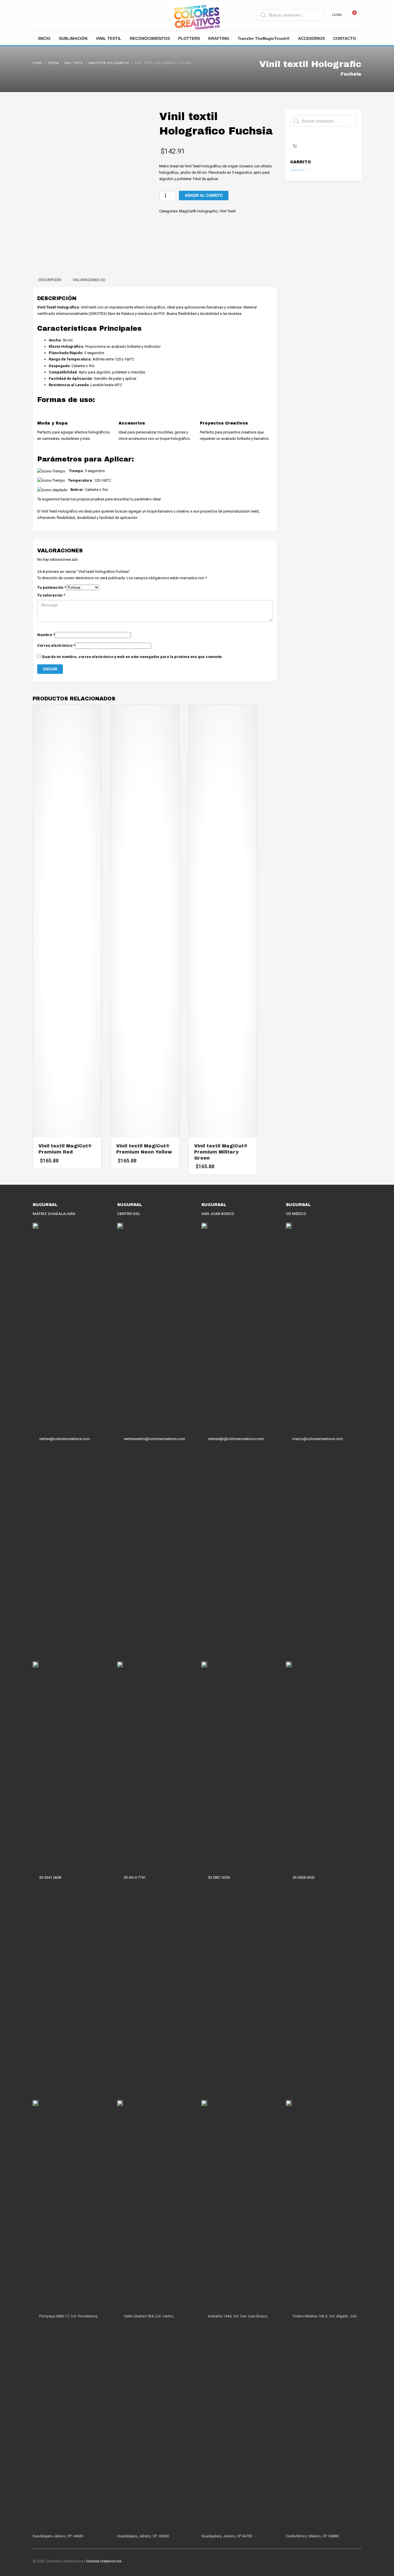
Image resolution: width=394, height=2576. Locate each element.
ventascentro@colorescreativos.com (154, 1439)
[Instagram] (46, 15)
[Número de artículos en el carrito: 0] (295, 146)
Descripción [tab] (50, 280)
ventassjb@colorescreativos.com (236, 1439)
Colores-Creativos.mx (104, 2561)
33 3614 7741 (135, 1878)
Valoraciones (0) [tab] (89, 280)
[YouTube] (63, 15)
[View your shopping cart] (357, 15)
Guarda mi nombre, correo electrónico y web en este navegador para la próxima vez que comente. (132, 657)
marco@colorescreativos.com (318, 1439)
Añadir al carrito (204, 196)
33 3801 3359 (219, 1878)
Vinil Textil (228, 211)
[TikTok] (54, 15)
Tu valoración (51, 595)
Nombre (46, 635)
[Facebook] (37, 15)
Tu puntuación (52, 587)
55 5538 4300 (303, 1878)
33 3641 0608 (50, 1878)
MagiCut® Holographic (198, 211)
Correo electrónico (56, 645)
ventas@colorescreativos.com (65, 1439)
